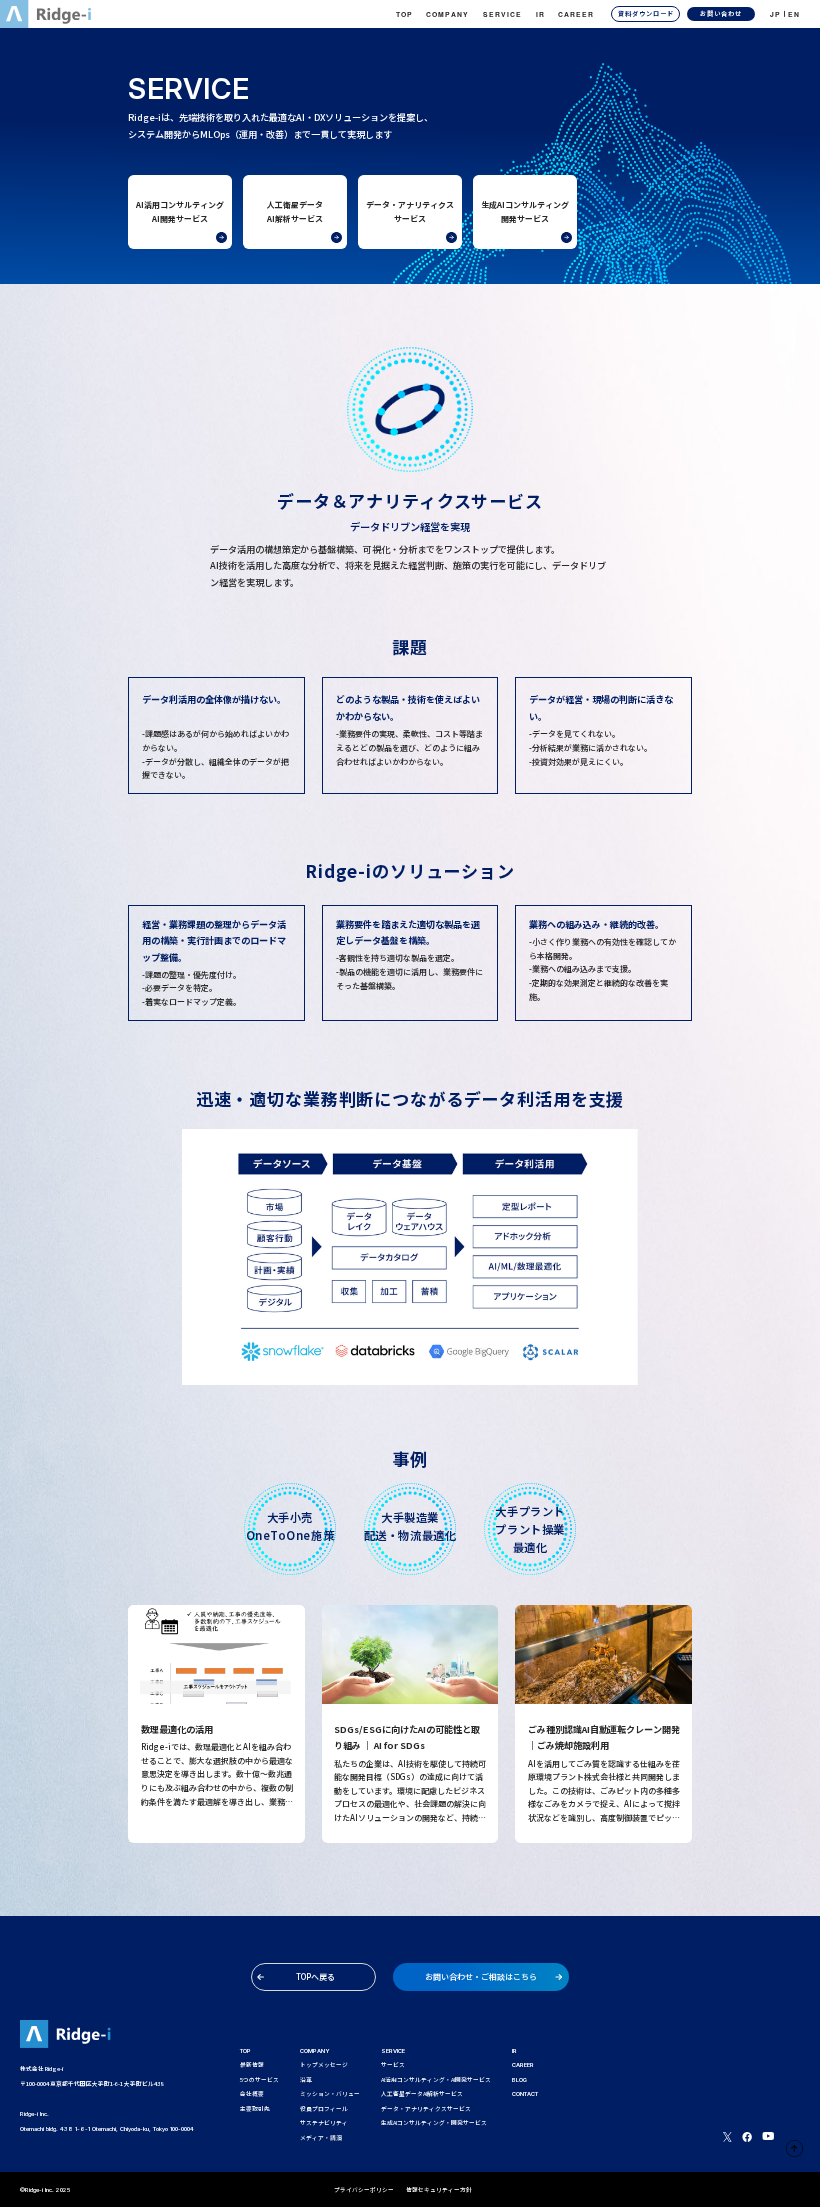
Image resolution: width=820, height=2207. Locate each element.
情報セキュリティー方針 (439, 2189)
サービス (393, 2064)
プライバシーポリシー (364, 2189)
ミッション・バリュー (330, 2093)
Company (447, 14)
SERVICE (393, 2050)
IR (540, 14)
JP (775, 14)
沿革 (306, 2079)
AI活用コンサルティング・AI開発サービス (436, 2079)
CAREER (576, 14)
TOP (404, 14)
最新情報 (252, 2064)
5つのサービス (259, 2079)
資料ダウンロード (646, 13)
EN (794, 14)
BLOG (519, 2079)
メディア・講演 (321, 2137)
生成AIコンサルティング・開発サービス (434, 2122)
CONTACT (525, 2093)
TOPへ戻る (315, 1976)
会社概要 (252, 2093)
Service (502, 14)
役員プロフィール (324, 2108)
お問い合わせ (721, 13)
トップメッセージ (324, 2064)
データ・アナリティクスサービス (426, 2108)
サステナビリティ (324, 2122)
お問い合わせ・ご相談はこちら (481, 1976)
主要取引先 (255, 2108)
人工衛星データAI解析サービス (422, 2093)
